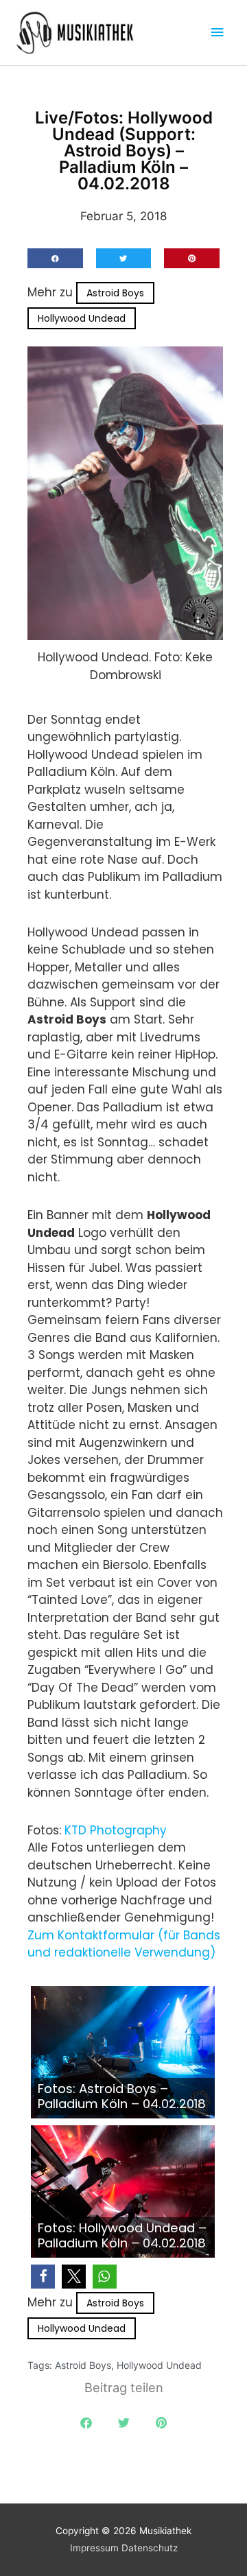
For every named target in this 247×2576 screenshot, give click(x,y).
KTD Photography (116, 1830)
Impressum (94, 2548)
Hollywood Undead (82, 318)
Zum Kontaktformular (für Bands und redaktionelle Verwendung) (124, 1944)
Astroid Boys (115, 293)
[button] (55, 258)
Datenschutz (150, 2548)
